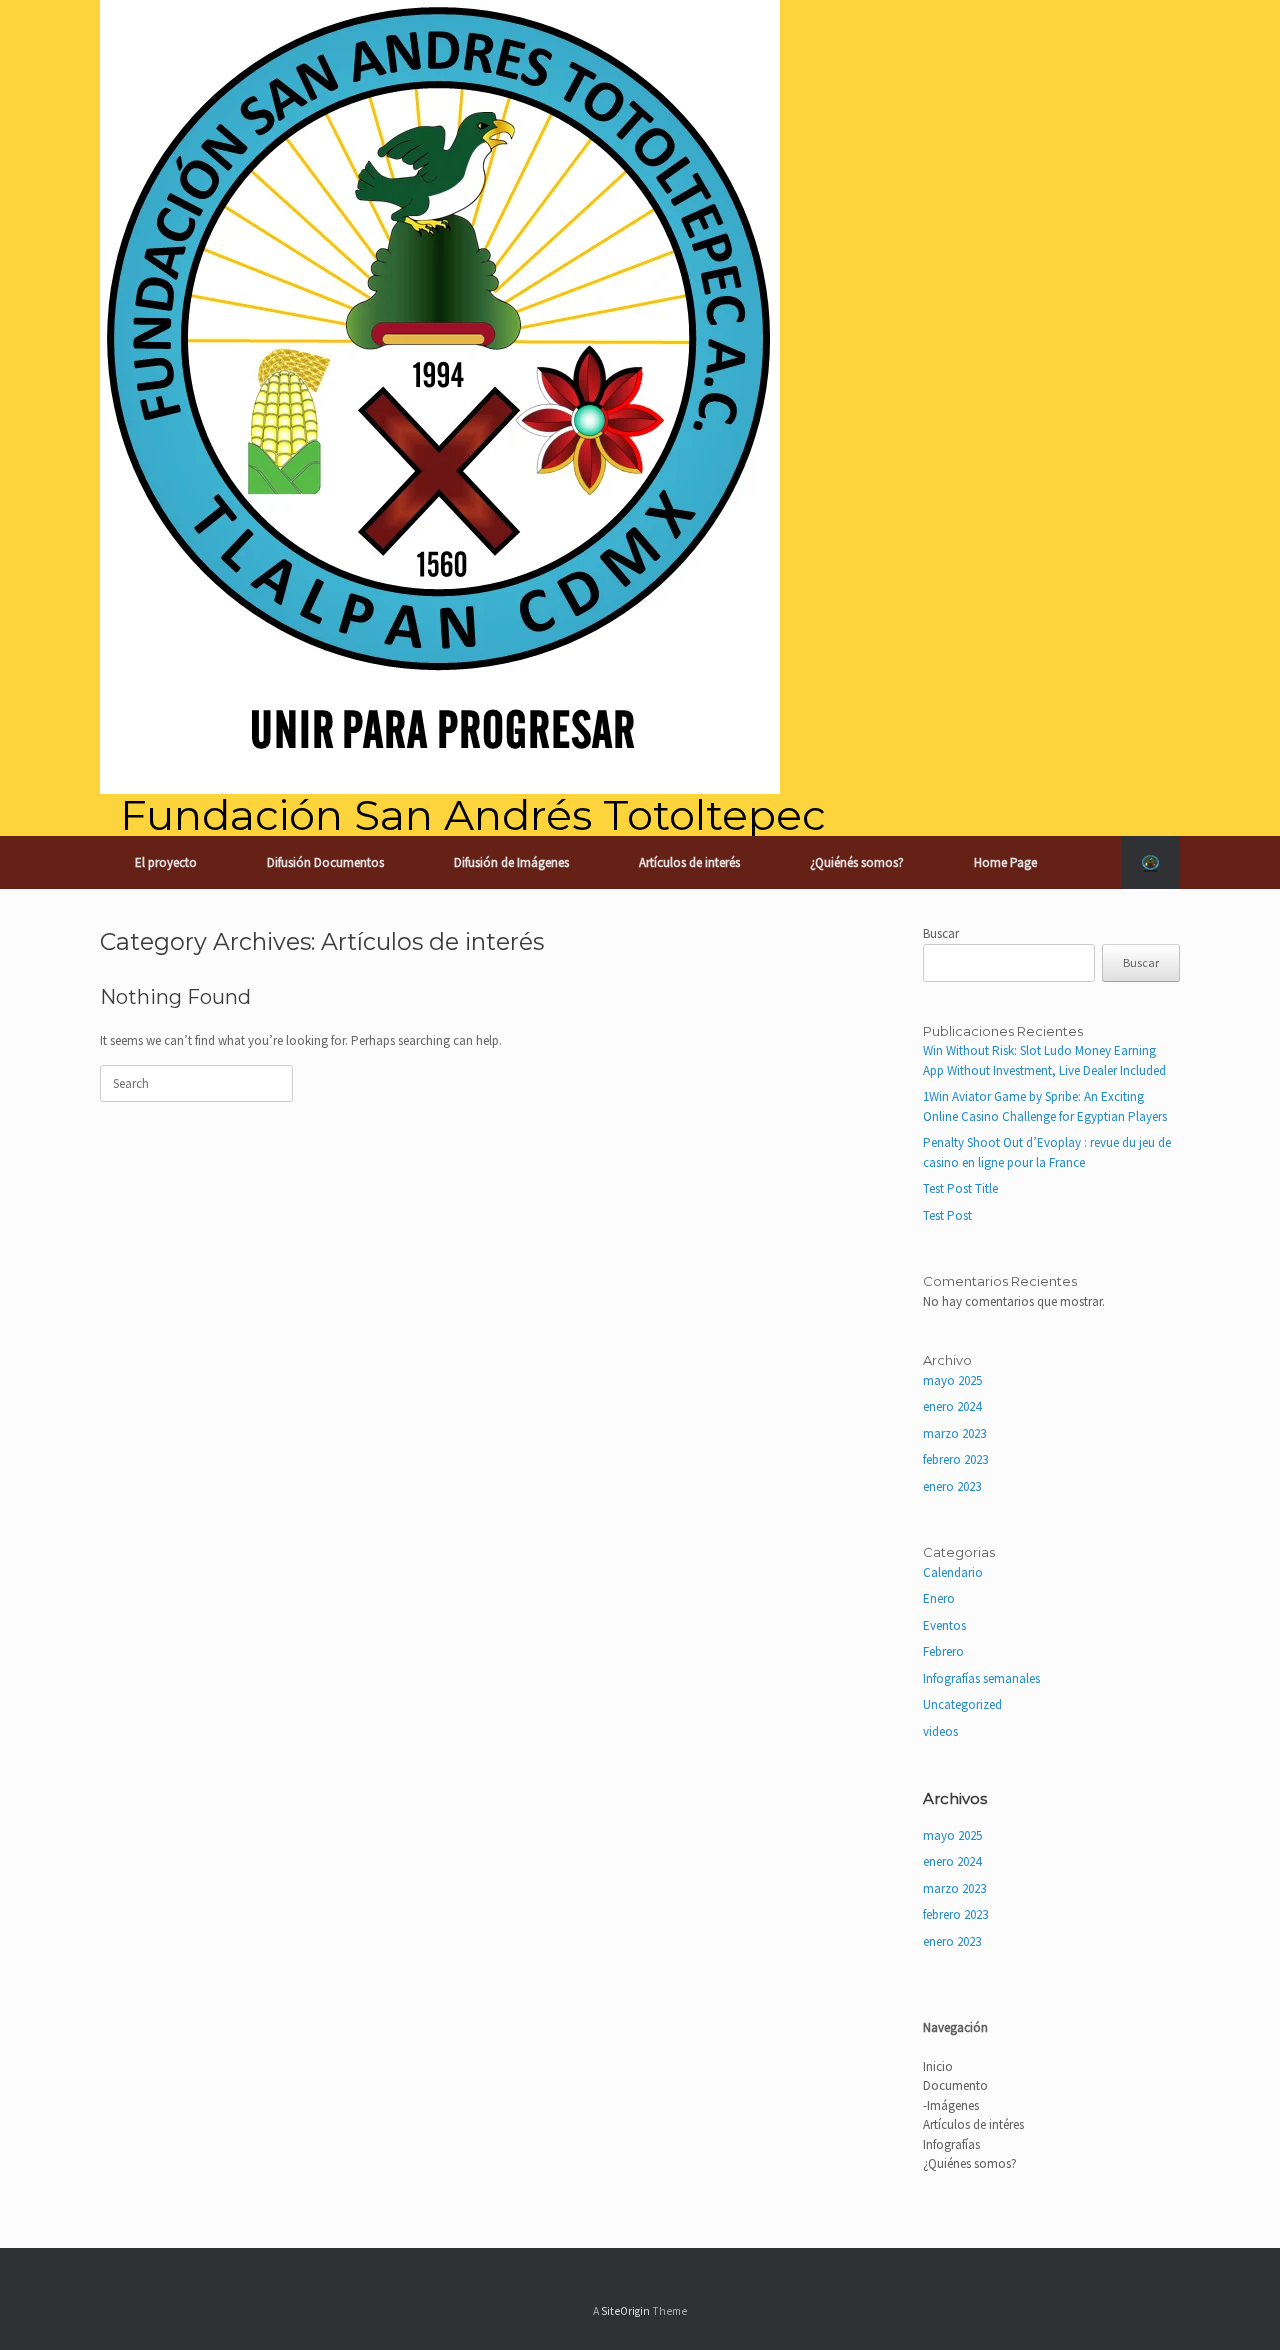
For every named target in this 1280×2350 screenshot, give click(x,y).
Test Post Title (960, 1188)
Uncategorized (962, 1704)
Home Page (1005, 862)
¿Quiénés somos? (857, 862)
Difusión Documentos (325, 862)
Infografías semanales (981, 1678)
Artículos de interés (689, 862)
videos (940, 1731)
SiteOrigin (625, 2311)
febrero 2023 (955, 1459)
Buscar (941, 933)
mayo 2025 (952, 1380)
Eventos (944, 1625)
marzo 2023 (954, 1433)
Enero (939, 1598)
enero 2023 (952, 1486)
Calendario (953, 1572)
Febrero (943, 1651)
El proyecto (166, 862)
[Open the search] (1150, 862)
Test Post (947, 1215)
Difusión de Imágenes (511, 862)
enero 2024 (952, 1406)
